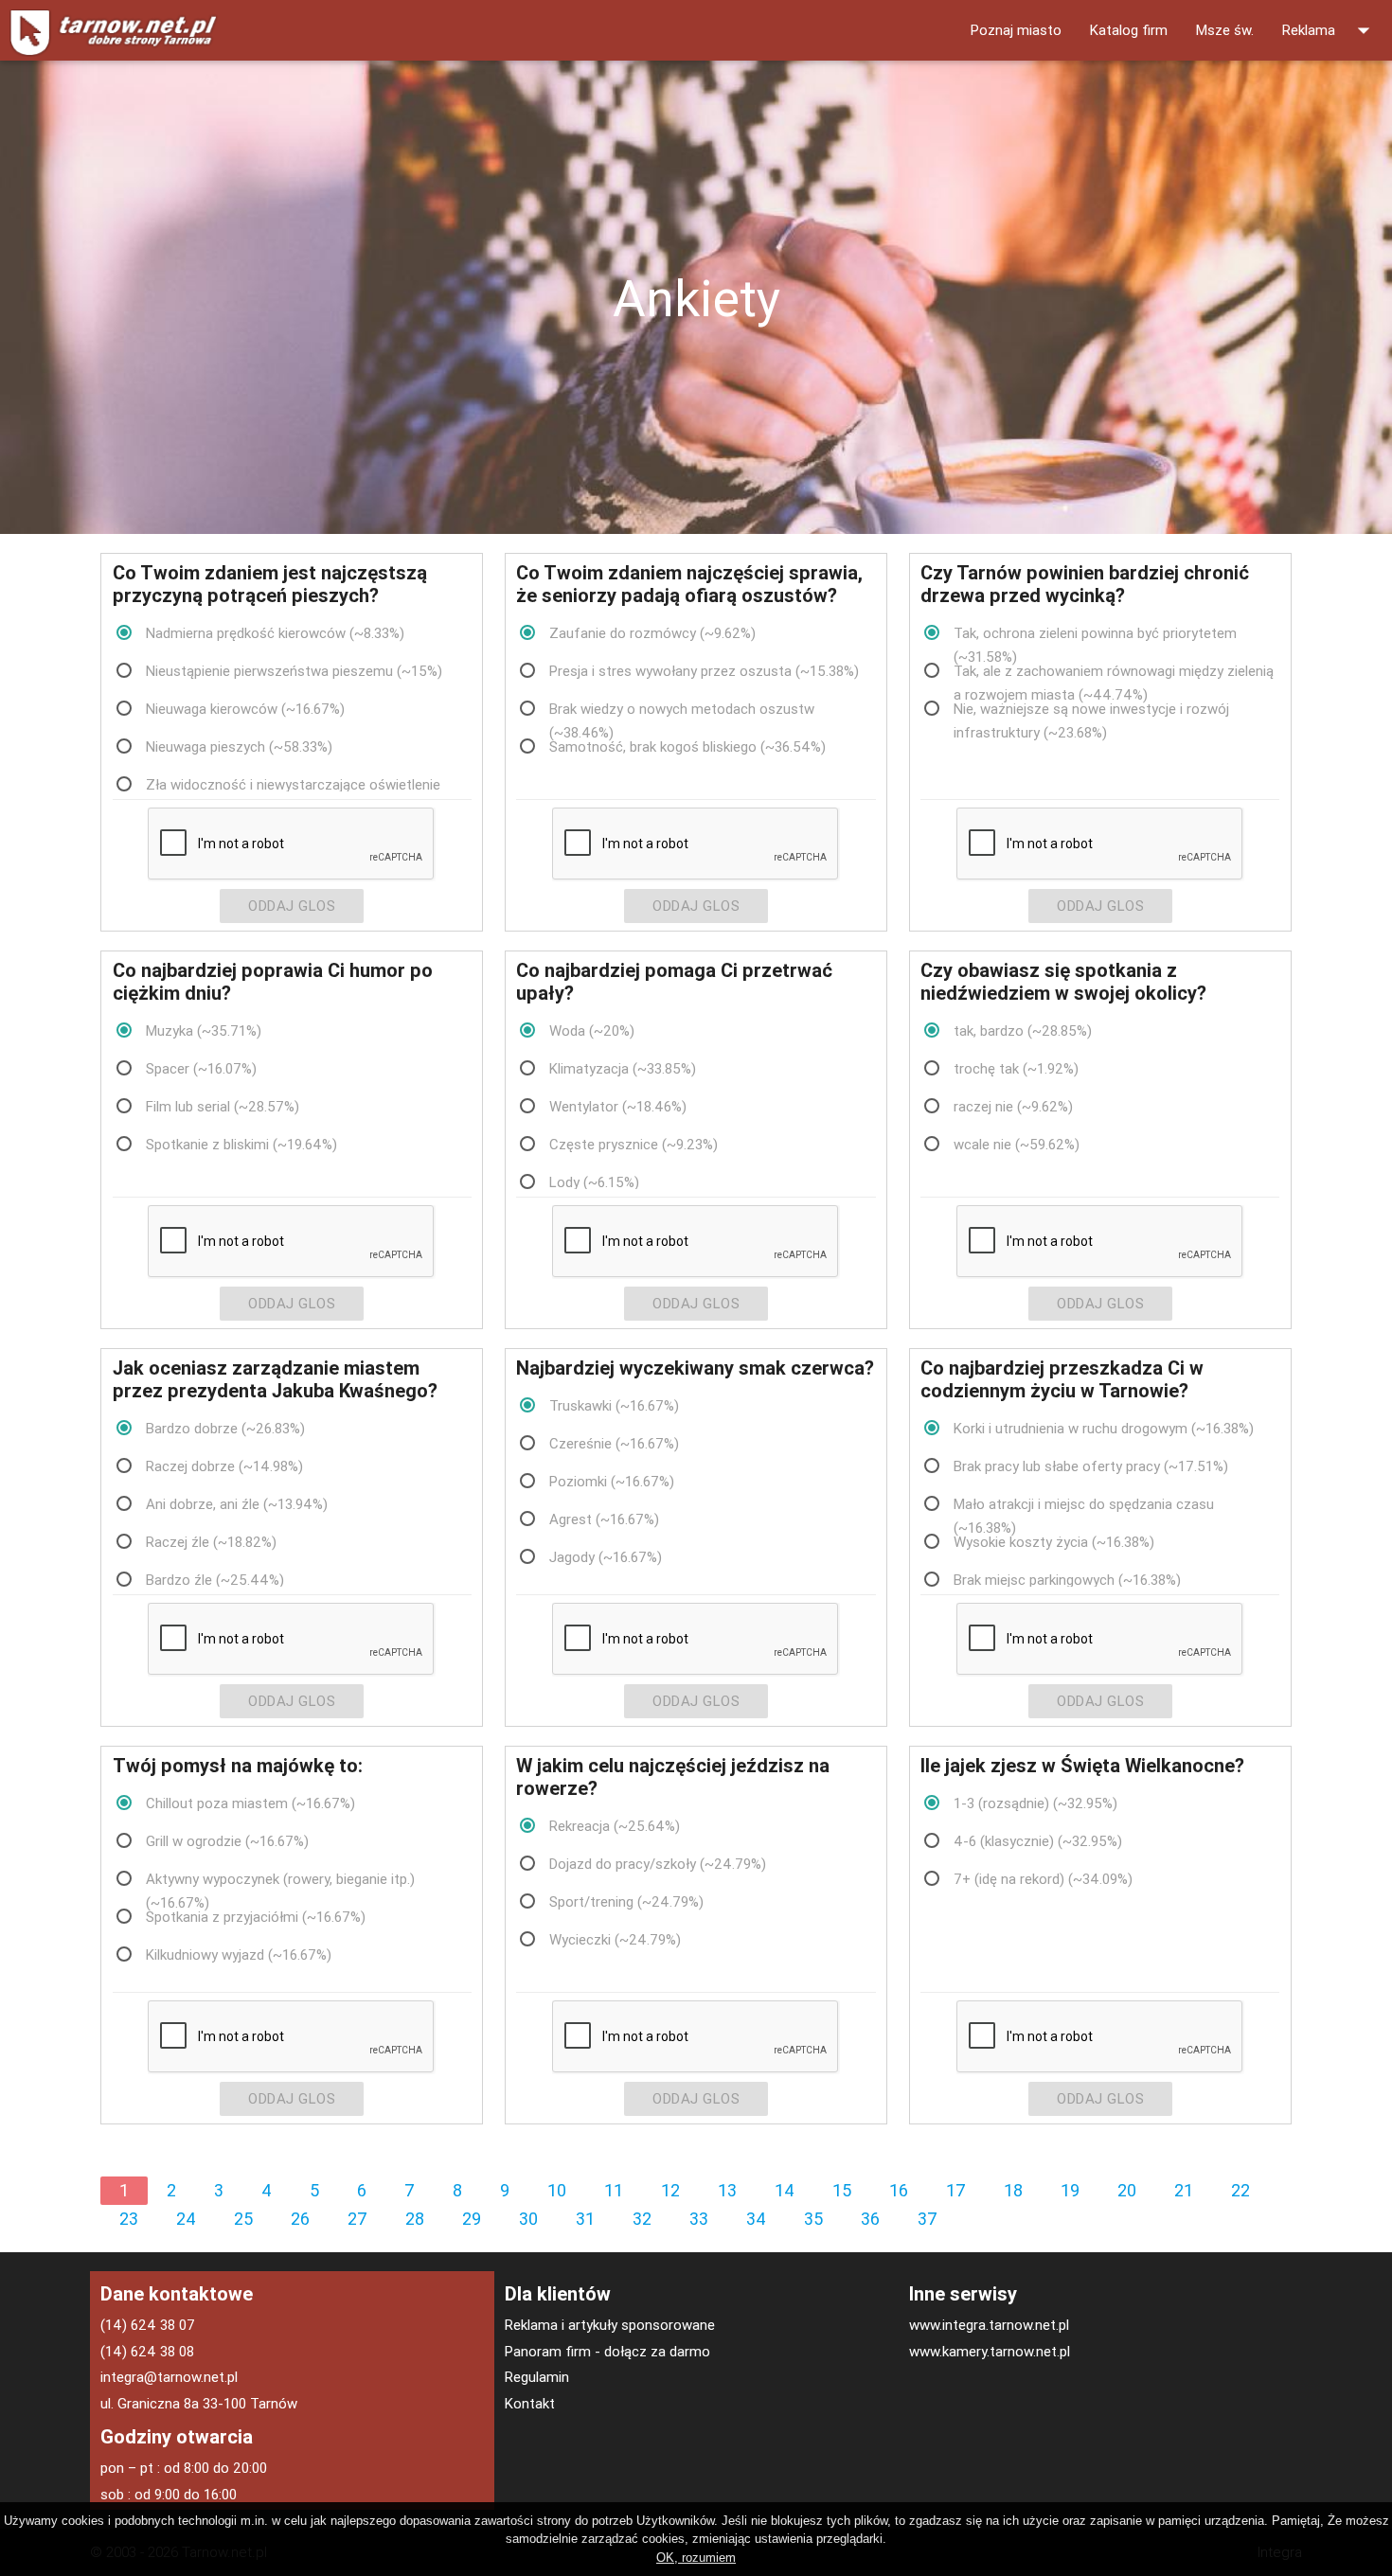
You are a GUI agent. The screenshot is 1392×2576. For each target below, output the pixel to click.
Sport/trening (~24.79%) (626, 1901)
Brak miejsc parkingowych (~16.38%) (1067, 1580)
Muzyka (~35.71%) (204, 1030)
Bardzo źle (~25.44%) (215, 1580)
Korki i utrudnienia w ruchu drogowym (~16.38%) (1104, 1428)
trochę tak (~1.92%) (1016, 1068)
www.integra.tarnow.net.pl (989, 2325)
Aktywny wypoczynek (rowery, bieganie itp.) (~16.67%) (280, 1880)
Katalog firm (1129, 30)
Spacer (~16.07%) (201, 1068)
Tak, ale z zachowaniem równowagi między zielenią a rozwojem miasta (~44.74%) (1114, 672)
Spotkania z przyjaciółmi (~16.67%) (256, 1917)
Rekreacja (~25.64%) (615, 1826)
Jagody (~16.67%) (606, 1557)
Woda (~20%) (592, 1030)
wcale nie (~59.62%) (1017, 1144)
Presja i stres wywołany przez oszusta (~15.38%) (704, 671)
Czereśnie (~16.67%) (614, 1443)
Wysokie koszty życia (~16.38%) (1054, 1542)
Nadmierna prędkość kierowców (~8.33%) (275, 633)
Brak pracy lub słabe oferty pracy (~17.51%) (1091, 1466)
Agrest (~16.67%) (604, 1519)
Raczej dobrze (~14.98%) (224, 1466)
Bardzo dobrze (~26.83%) (225, 1428)
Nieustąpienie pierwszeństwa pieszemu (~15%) (294, 671)
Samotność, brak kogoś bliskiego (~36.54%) (687, 746)
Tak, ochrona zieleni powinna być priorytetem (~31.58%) (1095, 634)
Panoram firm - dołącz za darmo (607, 2351)
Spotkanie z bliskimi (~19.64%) (241, 1144)
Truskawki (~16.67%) (614, 1405)
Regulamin (537, 2377)
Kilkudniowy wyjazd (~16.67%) (239, 1954)
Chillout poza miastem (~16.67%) (250, 1803)
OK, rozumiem (696, 2558)
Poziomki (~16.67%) (612, 1481)
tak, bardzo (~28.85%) (1023, 1030)
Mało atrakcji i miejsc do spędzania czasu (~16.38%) (1084, 1505)
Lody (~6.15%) (594, 1182)
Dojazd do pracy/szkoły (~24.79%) (658, 1864)
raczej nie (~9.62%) (1013, 1106)
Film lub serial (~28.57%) (223, 1106)
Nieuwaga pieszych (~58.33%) (239, 746)
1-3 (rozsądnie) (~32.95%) (1035, 1803)
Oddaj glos (292, 906)
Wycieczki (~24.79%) (615, 1939)
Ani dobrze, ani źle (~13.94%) (237, 1504)
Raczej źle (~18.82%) (211, 1542)
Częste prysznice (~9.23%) (634, 1144)
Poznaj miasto (1016, 30)
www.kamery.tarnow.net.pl (990, 2351)
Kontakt (530, 2403)
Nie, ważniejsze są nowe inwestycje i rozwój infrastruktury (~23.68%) (1091, 710)
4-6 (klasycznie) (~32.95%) (1038, 1841)
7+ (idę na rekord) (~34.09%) (1043, 1879)
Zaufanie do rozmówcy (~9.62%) (652, 633)
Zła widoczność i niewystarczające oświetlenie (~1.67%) (293, 786)
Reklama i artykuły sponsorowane (610, 2325)
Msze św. (1225, 30)
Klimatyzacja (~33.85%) (623, 1068)
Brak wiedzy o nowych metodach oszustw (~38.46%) (682, 710)
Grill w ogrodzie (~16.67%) (227, 1841)
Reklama (1330, 30)
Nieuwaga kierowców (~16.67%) (245, 709)
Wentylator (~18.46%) (618, 1106)
